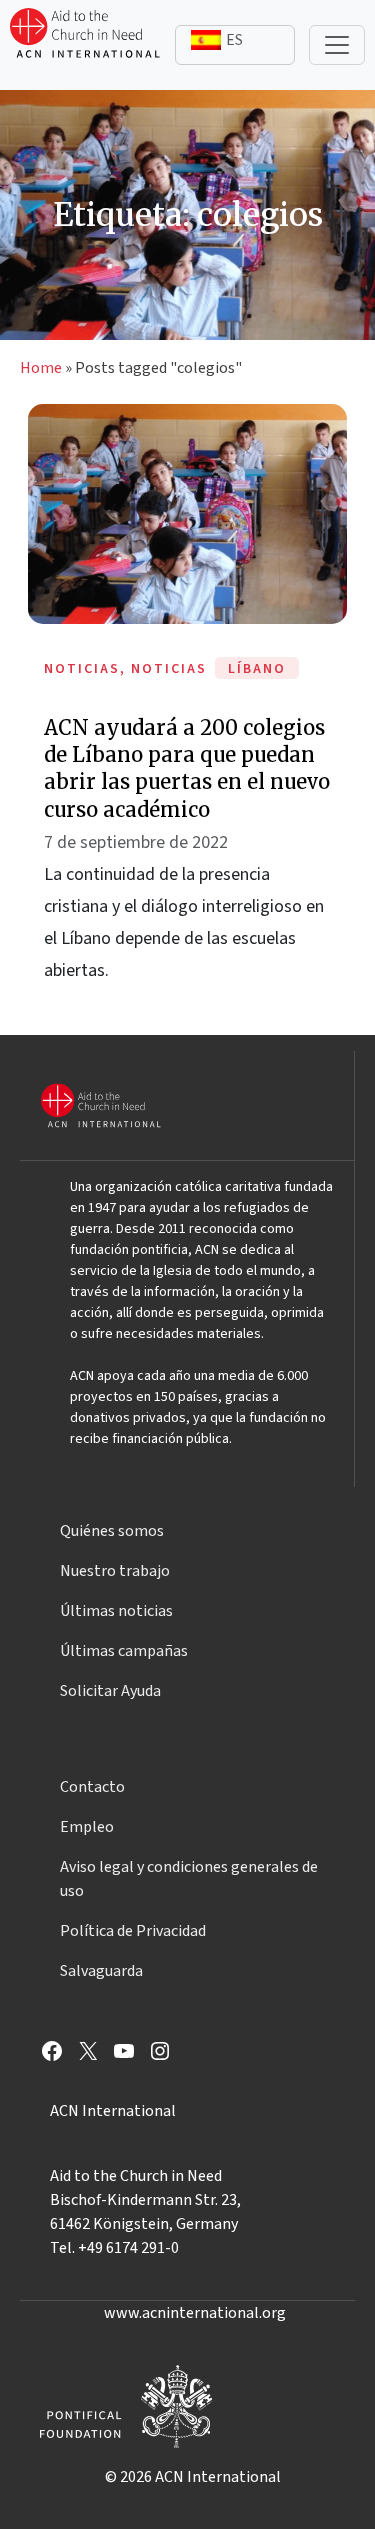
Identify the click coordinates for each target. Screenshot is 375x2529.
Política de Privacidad (133, 1931)
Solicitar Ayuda (110, 1691)
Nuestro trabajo (115, 1571)
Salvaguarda (101, 1971)
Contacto (92, 1787)
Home (41, 368)
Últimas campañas (124, 1651)
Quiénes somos (112, 1531)
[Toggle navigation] (337, 45)
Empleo (87, 1827)
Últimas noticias (116, 1611)
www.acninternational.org (195, 2313)
